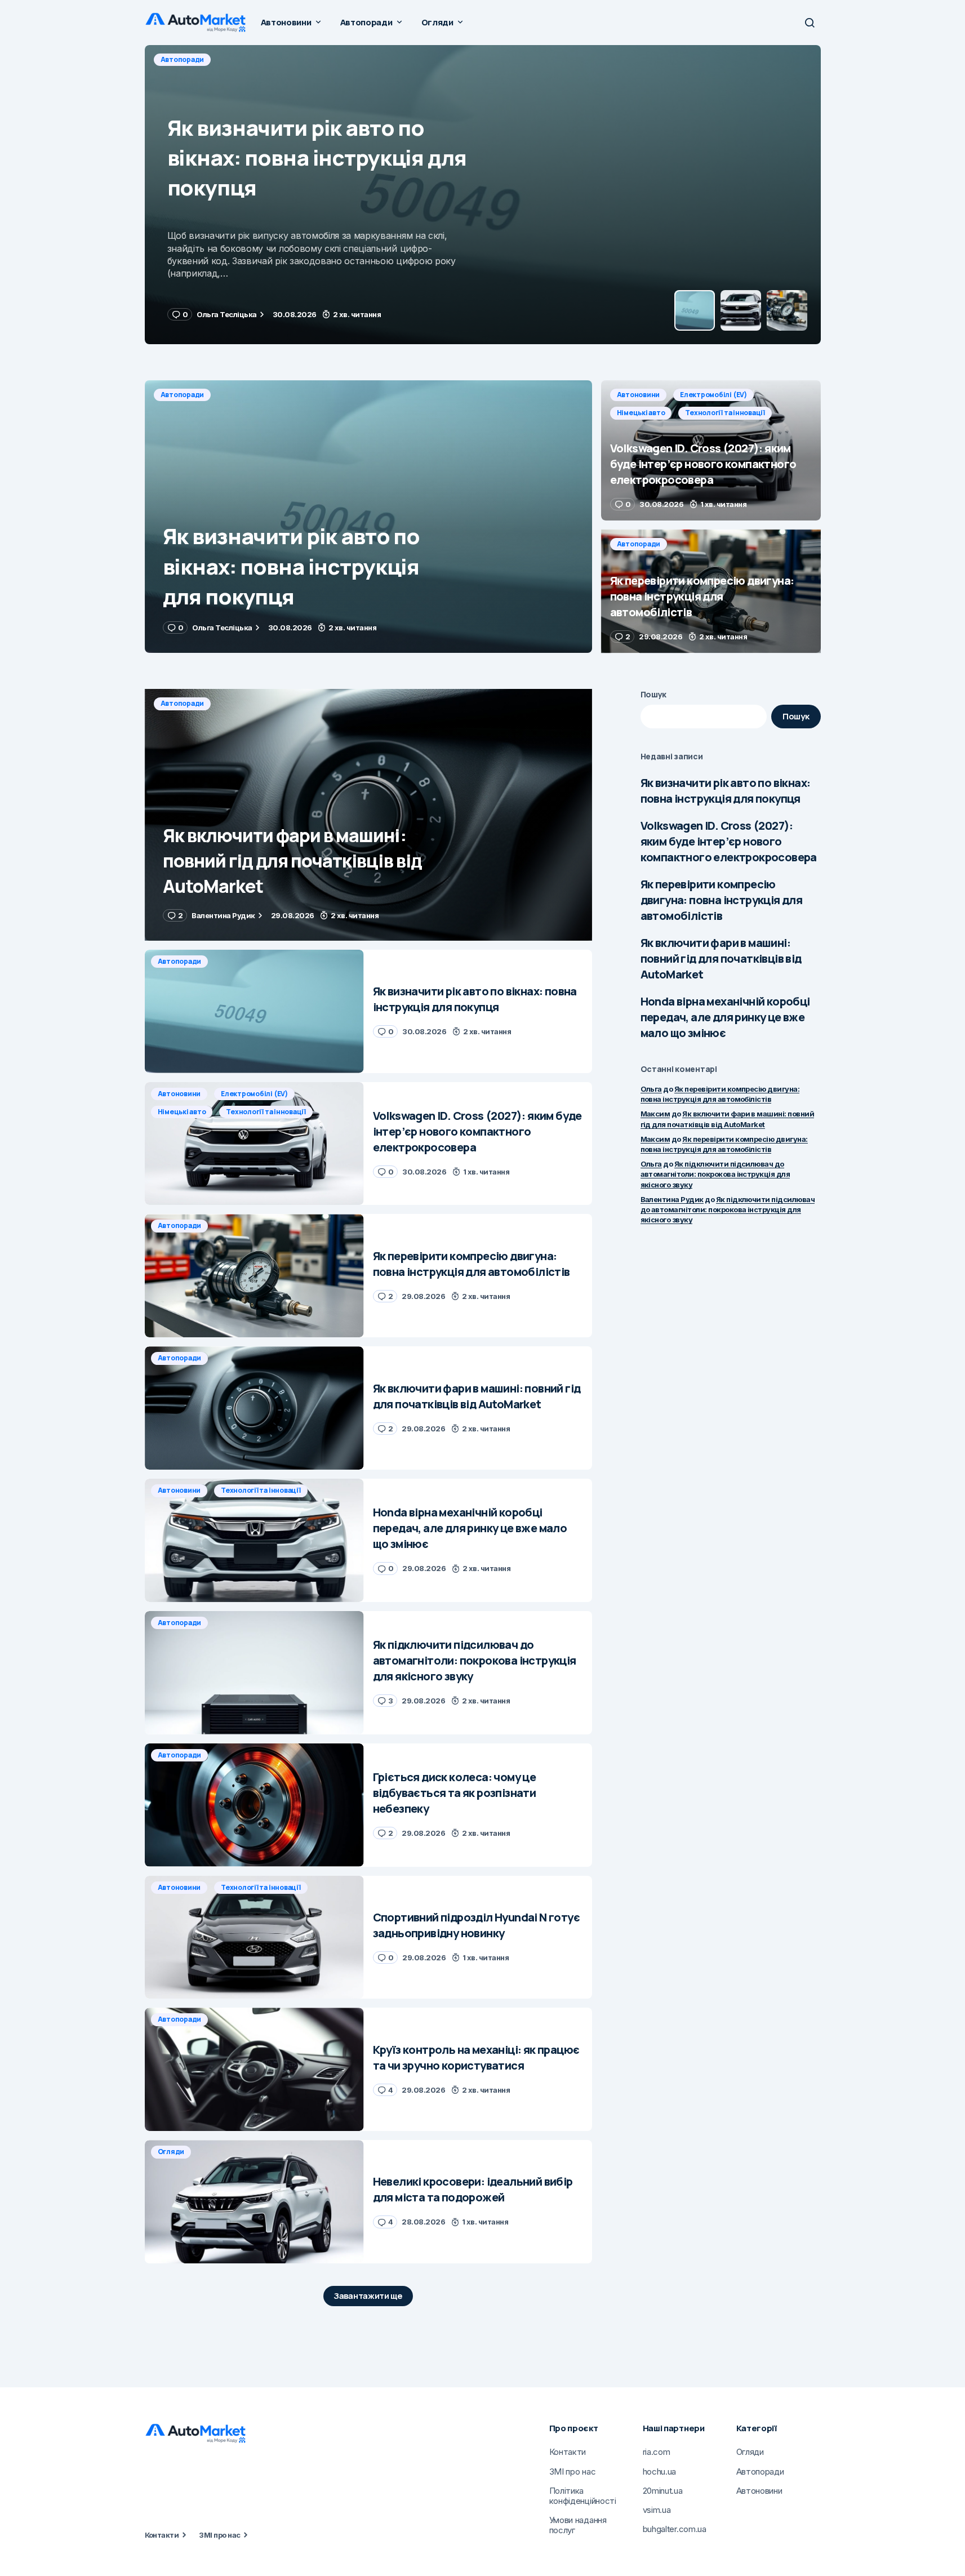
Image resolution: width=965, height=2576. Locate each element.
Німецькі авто (335, 59)
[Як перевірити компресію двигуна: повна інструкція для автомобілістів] (711, 591)
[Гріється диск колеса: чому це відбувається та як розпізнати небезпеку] (254, 1805)
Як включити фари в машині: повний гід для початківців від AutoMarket (721, 958)
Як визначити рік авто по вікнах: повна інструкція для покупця (726, 791)
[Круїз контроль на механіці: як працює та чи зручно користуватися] (254, 2069)
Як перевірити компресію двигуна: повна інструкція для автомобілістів (722, 900)
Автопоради (183, 395)
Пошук (654, 694)
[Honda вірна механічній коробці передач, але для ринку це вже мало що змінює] (254, 1540)
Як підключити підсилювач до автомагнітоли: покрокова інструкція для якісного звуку (715, 1174)
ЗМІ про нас (219, 2535)
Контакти (162, 2535)
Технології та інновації (419, 59)
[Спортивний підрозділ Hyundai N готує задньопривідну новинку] (254, 1937)
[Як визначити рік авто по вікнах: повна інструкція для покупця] (368, 517)
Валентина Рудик (672, 1199)
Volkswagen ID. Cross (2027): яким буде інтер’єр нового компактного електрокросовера (729, 841)
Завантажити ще (368, 2296)
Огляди (171, 2152)
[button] (810, 23)
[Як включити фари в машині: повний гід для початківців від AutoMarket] (368, 815)
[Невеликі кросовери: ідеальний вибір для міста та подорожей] (254, 2202)
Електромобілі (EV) (257, 59)
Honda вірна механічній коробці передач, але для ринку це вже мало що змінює (725, 1017)
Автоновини (182, 59)
